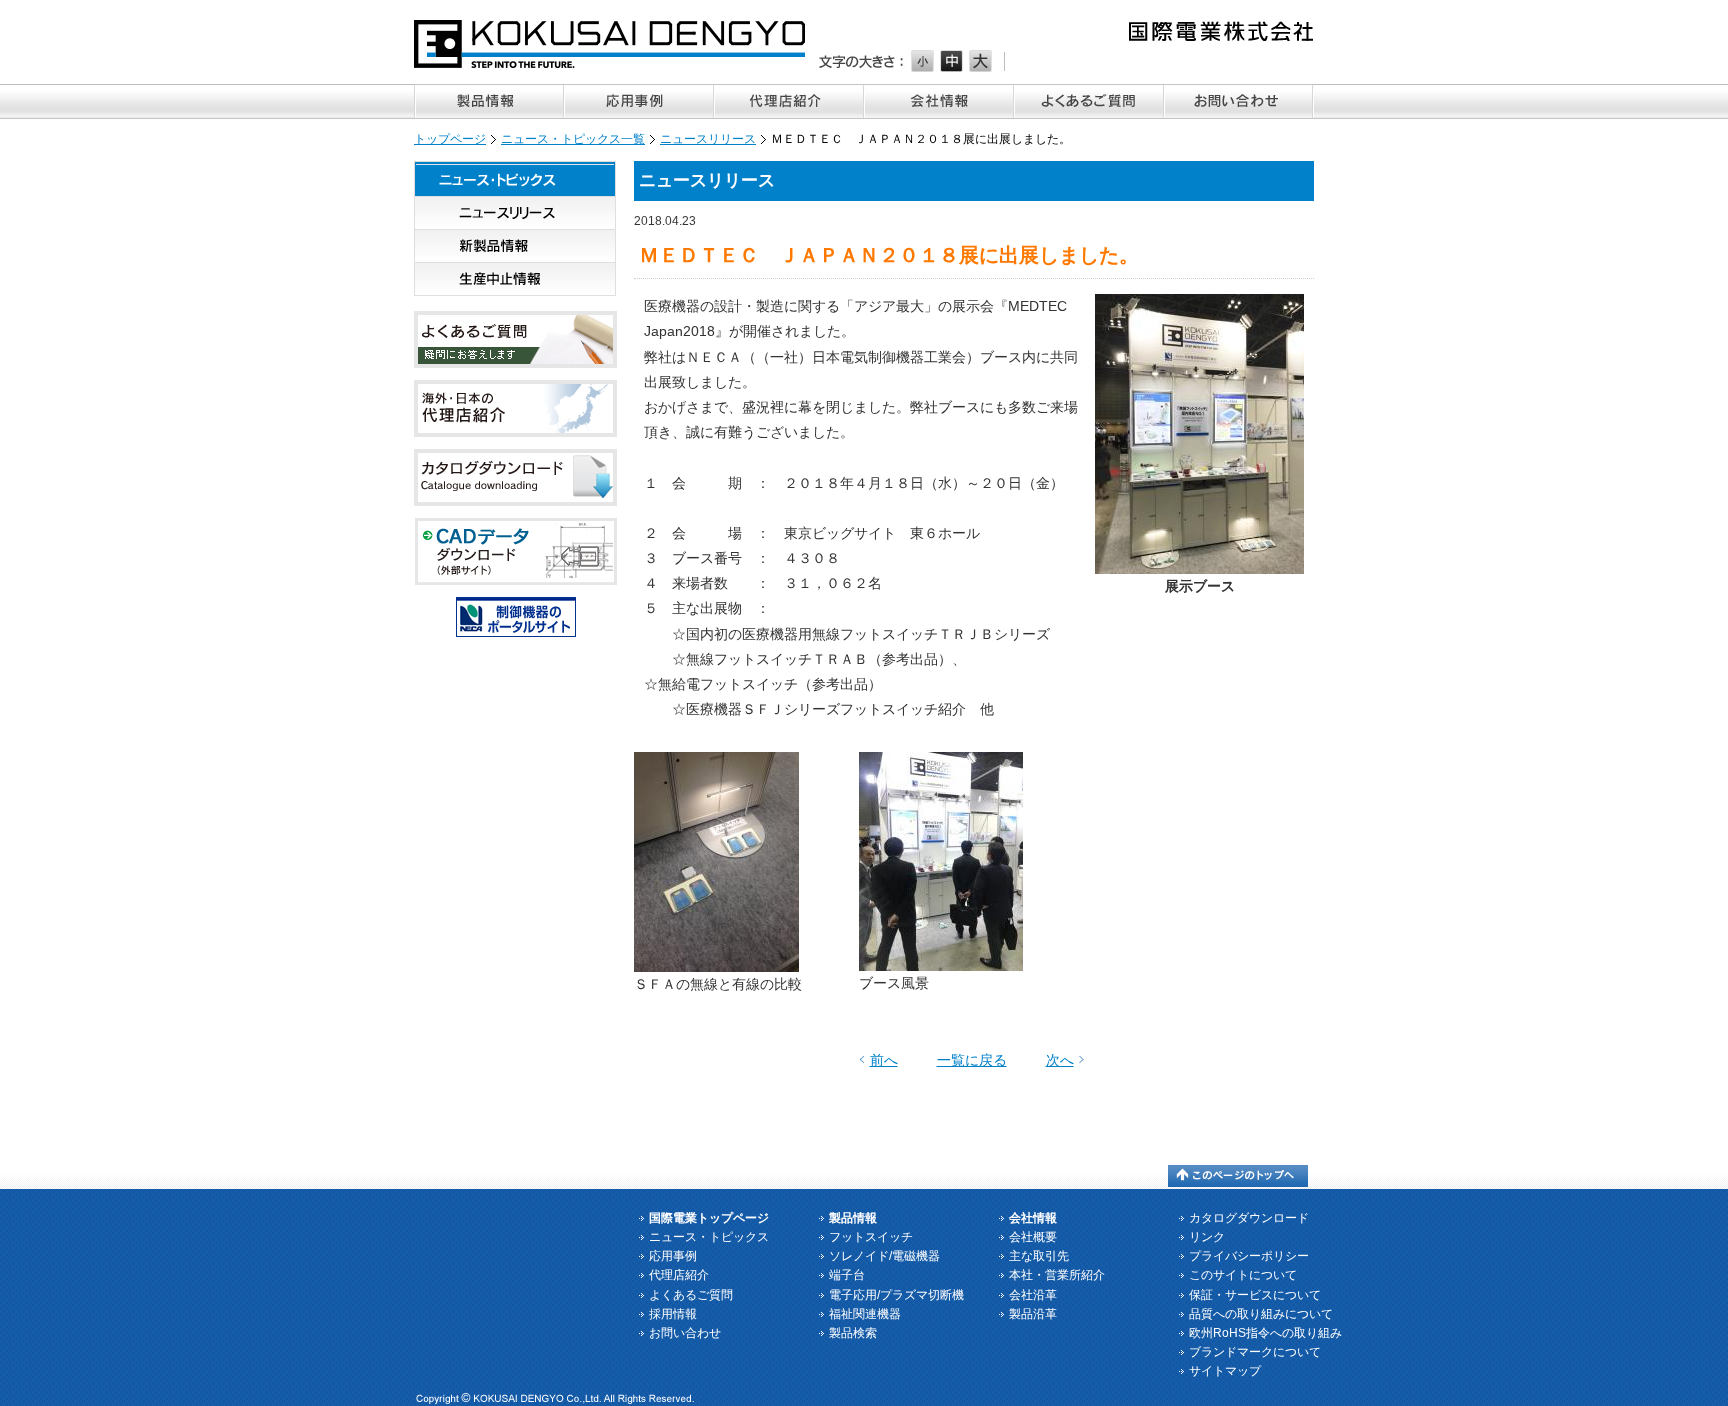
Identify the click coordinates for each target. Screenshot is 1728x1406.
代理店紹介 (789, 101)
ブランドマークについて (1255, 1352)
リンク (1207, 1237)
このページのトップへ (1238, 1176)
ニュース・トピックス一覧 (573, 139)
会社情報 (939, 101)
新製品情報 (515, 246)
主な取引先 (1039, 1256)
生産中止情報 (515, 279)
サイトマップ (1225, 1371)
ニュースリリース (708, 139)
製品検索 (853, 1333)
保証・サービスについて (1255, 1295)
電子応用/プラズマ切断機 (896, 1295)
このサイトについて (1243, 1275)
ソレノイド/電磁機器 (884, 1256)
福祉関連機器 (865, 1314)
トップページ (450, 139)
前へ (884, 1060)
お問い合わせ (1239, 101)
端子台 (847, 1275)
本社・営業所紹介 (1057, 1275)
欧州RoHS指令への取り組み (1265, 1333)
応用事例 (639, 101)
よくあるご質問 (1089, 101)
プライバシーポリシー (1249, 1256)
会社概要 (1033, 1237)
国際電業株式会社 (611, 44)
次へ (1060, 1060)
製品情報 (489, 101)
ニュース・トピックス (515, 179)
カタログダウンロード (1249, 1218)
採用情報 (673, 1314)
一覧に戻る (972, 1060)
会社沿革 (1033, 1295)
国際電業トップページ (709, 1218)
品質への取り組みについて (1261, 1314)
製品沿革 (1033, 1314)
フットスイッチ (871, 1237)
